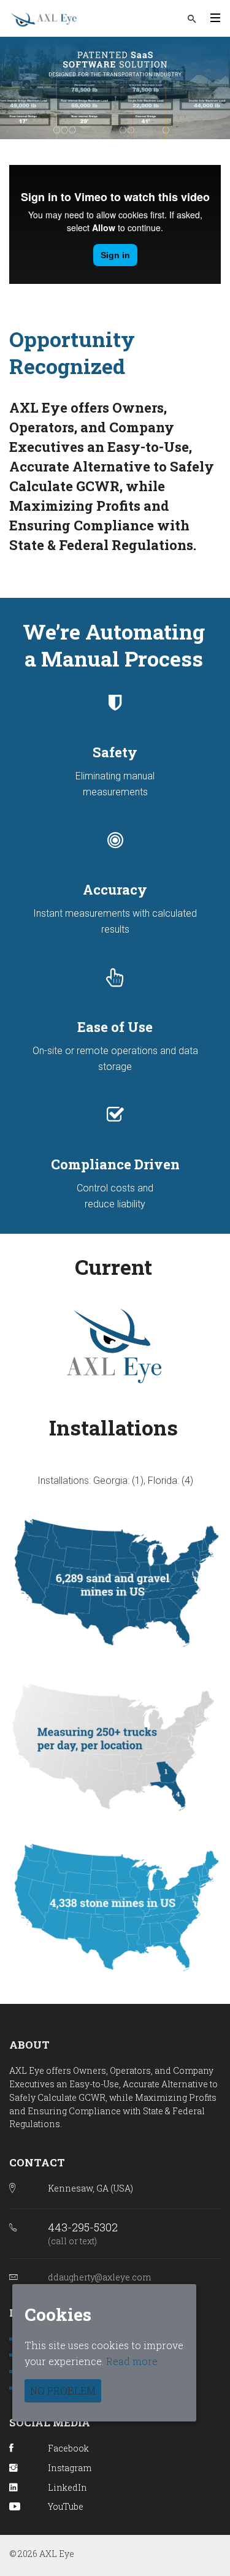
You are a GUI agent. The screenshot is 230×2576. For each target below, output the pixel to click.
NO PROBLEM (63, 2391)
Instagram (70, 2468)
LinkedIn (67, 2487)
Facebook (68, 2448)
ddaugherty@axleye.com (99, 2277)
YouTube (66, 2506)
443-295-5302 (83, 2227)
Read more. (133, 2361)
